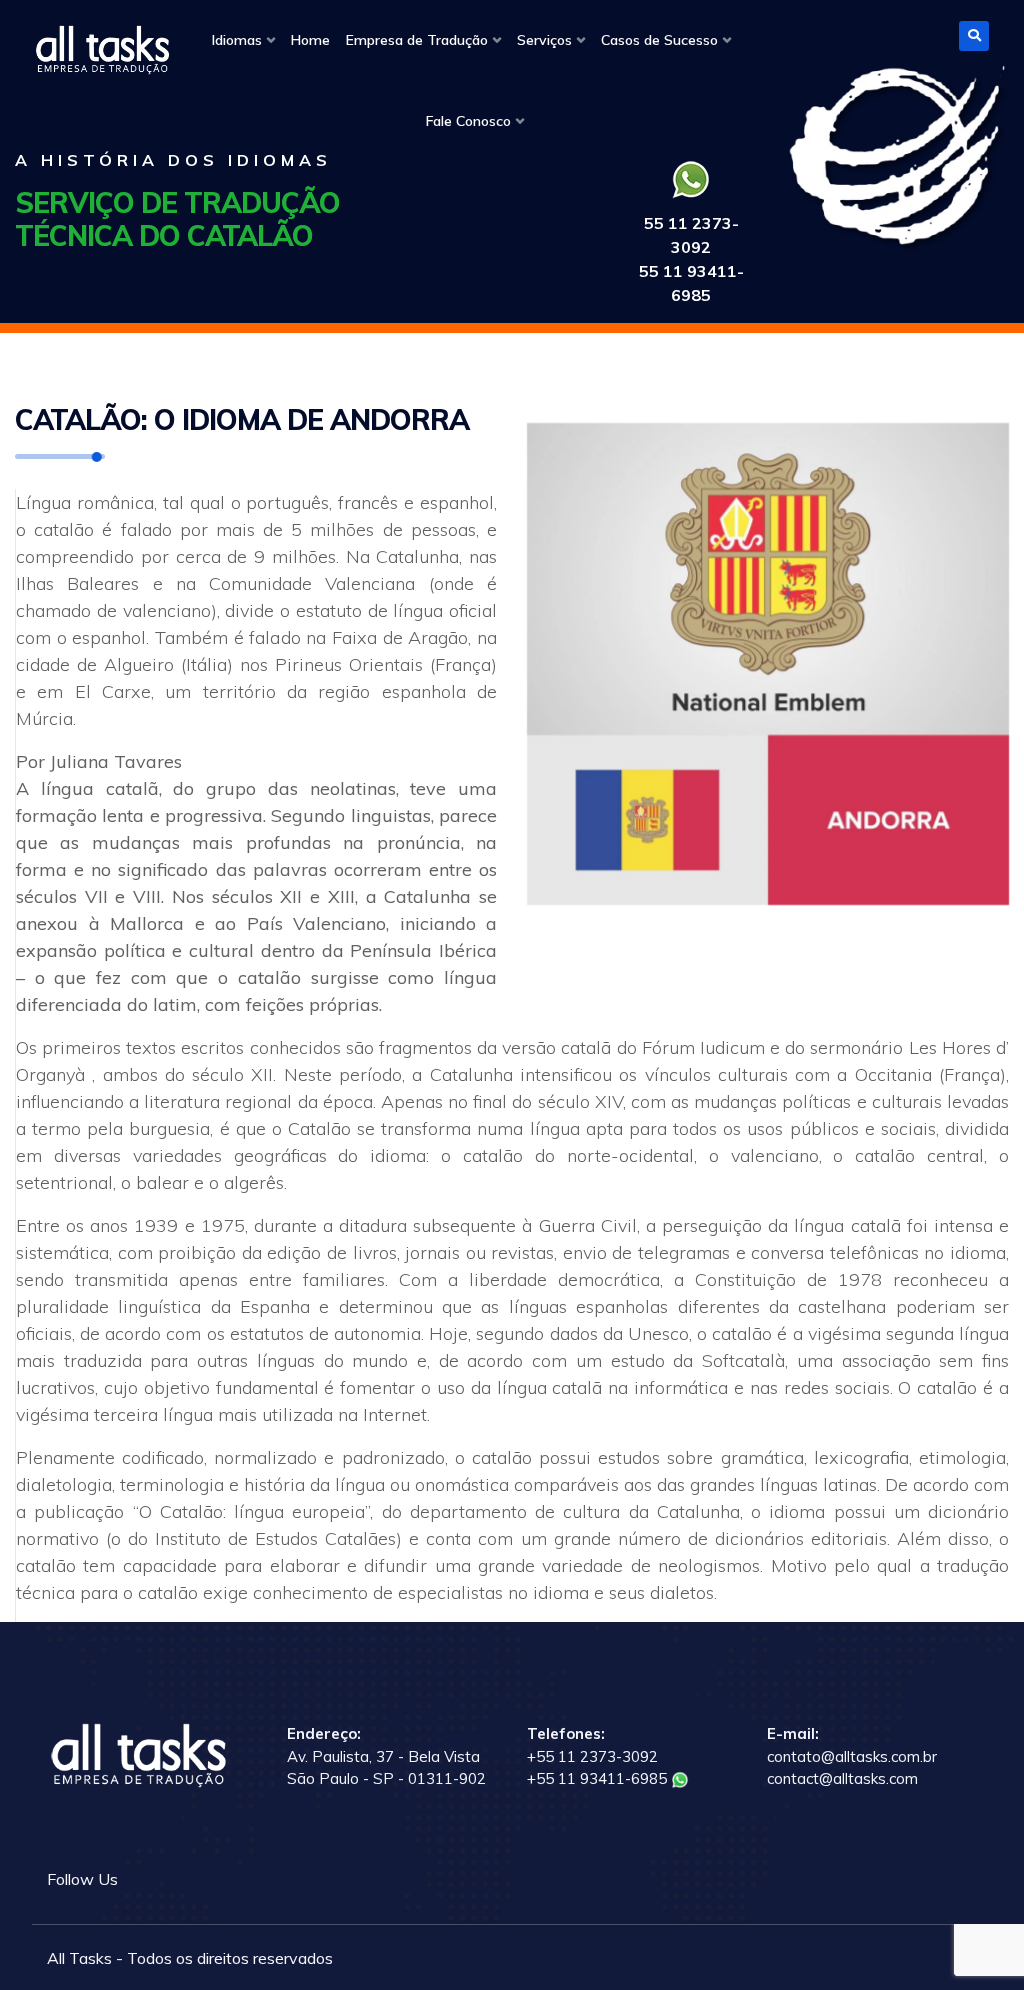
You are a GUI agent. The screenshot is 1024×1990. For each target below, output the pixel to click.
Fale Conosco (468, 121)
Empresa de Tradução (417, 40)
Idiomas (237, 40)
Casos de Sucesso (659, 40)
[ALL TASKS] (102, 50)
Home (310, 40)
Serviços (544, 40)
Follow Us (82, 1879)
